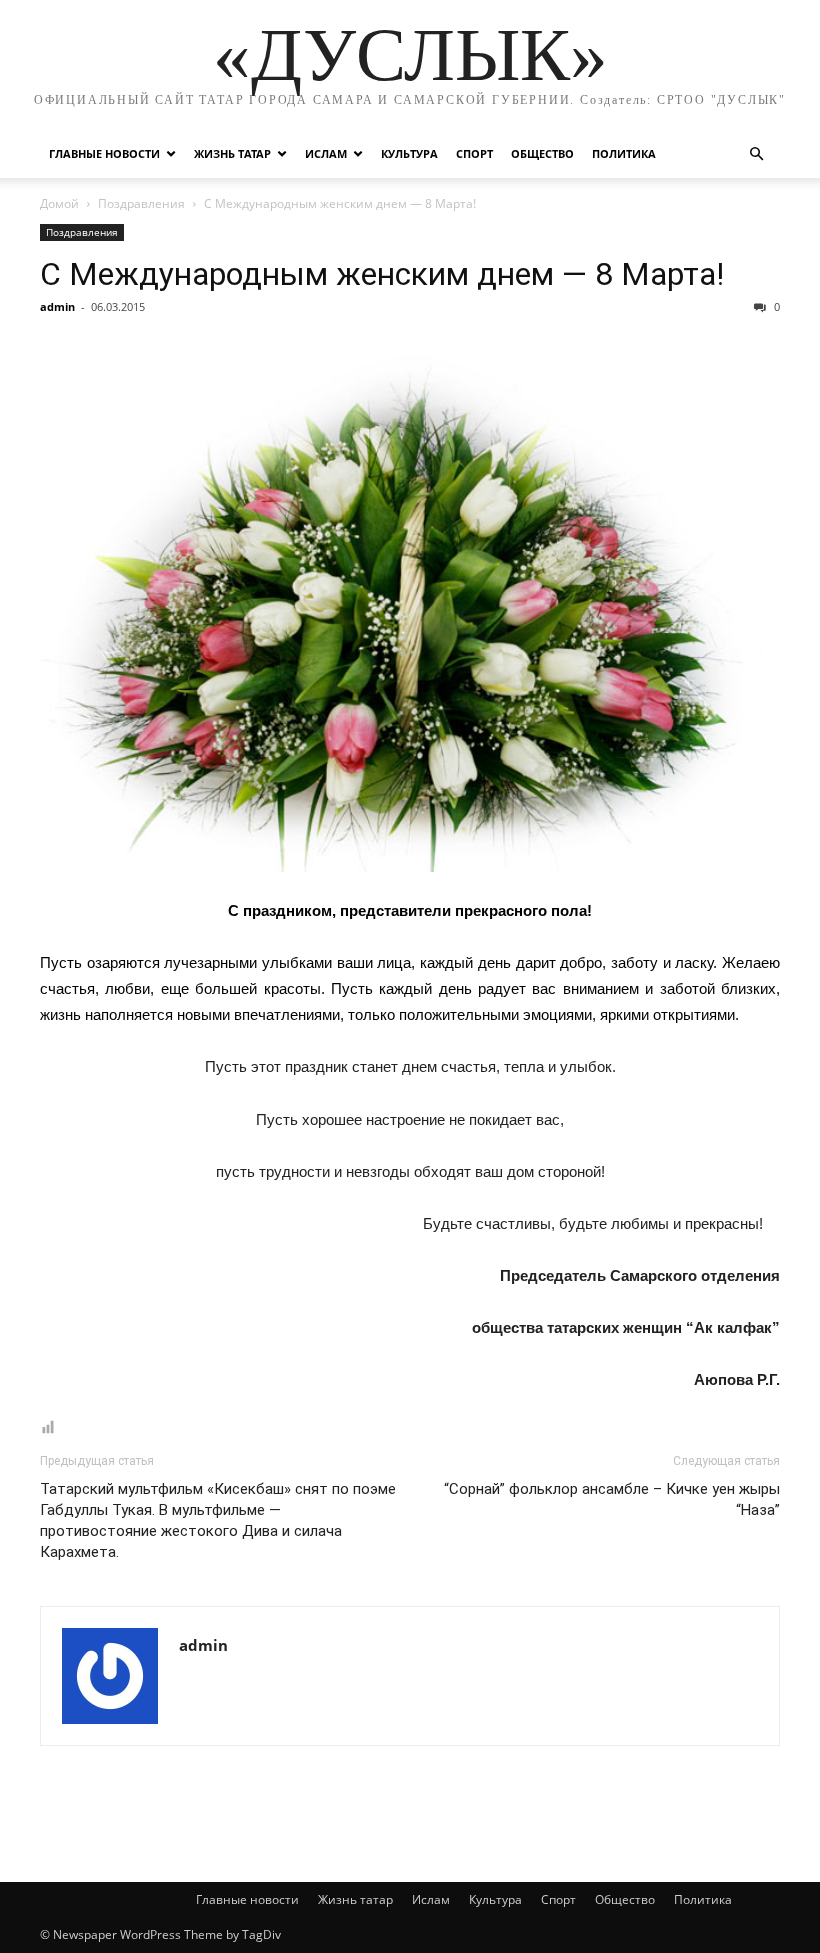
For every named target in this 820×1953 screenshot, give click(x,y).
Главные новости (104, 153)
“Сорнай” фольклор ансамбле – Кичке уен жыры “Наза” (612, 1499)
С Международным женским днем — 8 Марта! (382, 274)
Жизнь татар (232, 153)
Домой (59, 203)
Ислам (326, 153)
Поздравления (141, 203)
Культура (409, 153)
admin (57, 306)
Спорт (474, 153)
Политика (624, 153)
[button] (756, 154)
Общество (542, 153)
